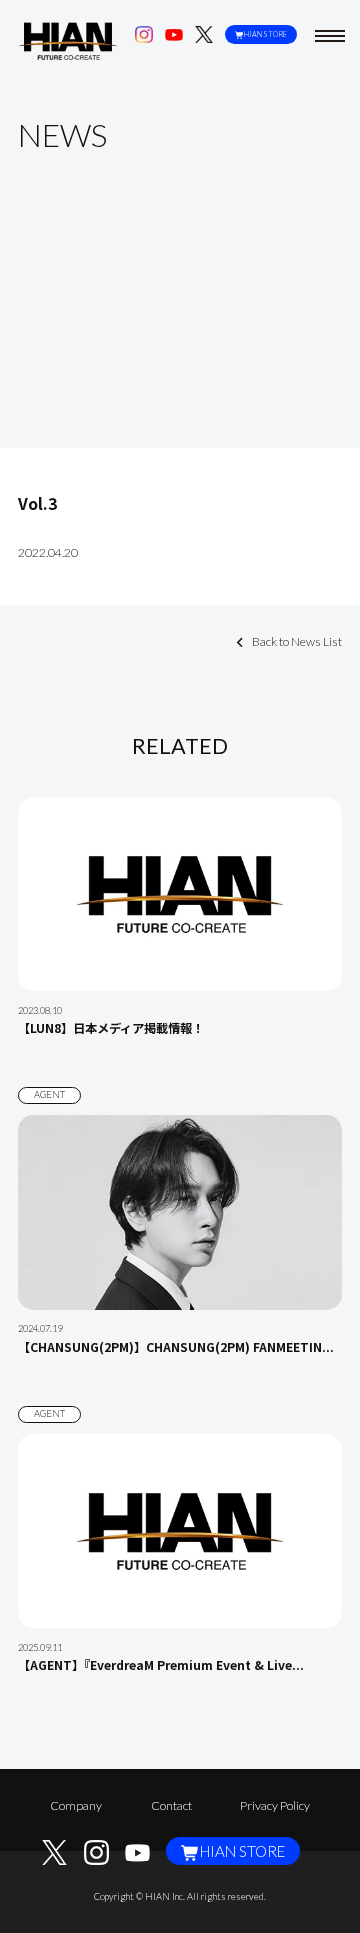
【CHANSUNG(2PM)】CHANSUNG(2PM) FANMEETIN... (176, 1347)
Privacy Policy (275, 1805)
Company (76, 1805)
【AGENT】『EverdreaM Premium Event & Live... (161, 1665)
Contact (171, 1805)
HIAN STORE (265, 34)
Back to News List (297, 641)
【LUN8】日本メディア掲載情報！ (111, 1028)
